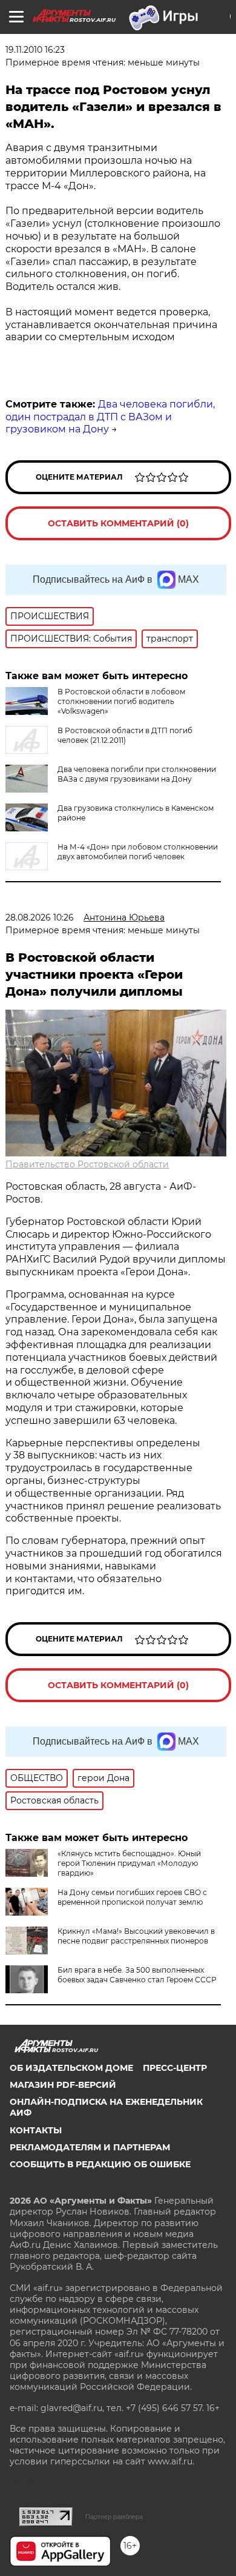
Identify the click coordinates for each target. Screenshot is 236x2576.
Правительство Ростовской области (87, 1164)
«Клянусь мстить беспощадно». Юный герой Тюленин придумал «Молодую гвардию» (129, 1863)
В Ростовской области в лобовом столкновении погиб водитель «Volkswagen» (121, 701)
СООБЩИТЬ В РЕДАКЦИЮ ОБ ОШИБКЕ (100, 2164)
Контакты (36, 2130)
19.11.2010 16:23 (35, 50)
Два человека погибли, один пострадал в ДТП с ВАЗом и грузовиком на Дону (110, 417)
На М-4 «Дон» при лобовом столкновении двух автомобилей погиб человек (138, 852)
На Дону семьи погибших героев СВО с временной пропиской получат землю (132, 1897)
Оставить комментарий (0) (118, 523)
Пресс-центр (175, 2068)
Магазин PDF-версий (63, 2085)
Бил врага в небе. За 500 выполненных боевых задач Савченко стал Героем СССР (137, 1975)
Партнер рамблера (114, 2517)
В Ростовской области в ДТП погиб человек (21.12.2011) (125, 735)
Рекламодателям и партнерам (90, 2147)
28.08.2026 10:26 (40, 917)
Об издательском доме (71, 2068)
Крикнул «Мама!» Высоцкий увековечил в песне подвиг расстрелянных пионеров (136, 1936)
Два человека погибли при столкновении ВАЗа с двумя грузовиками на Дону (137, 774)
